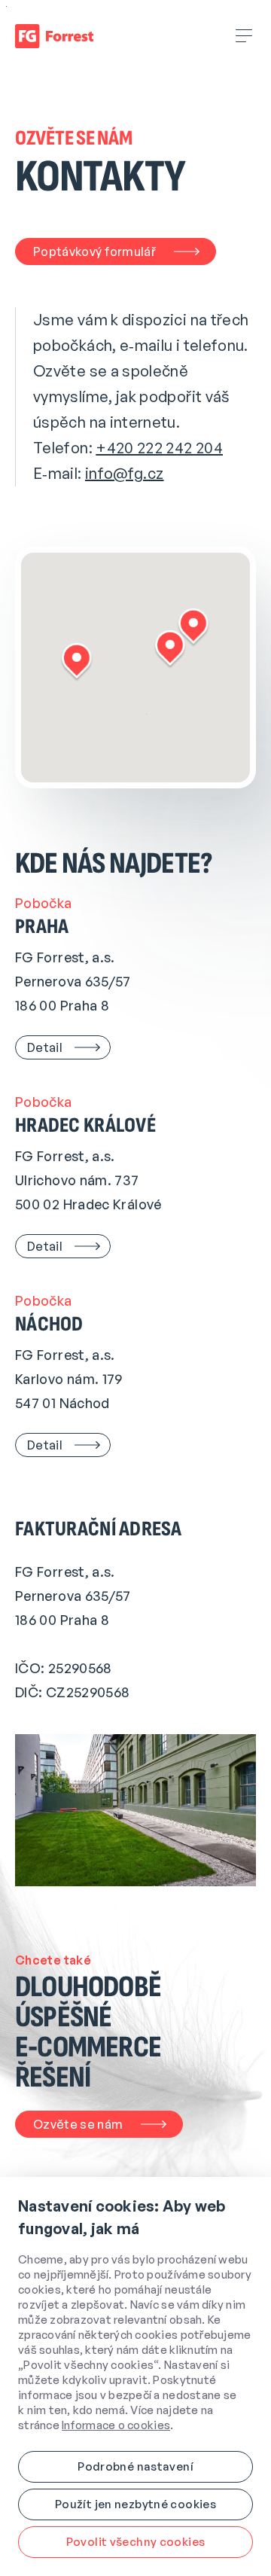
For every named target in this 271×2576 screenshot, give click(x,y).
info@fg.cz (125, 473)
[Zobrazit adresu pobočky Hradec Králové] (171, 649)
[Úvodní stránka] (54, 36)
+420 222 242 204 (159, 448)
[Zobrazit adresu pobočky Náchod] (194, 628)
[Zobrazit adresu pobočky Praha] (77, 662)
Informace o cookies (116, 2425)
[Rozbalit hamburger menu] (245, 36)
